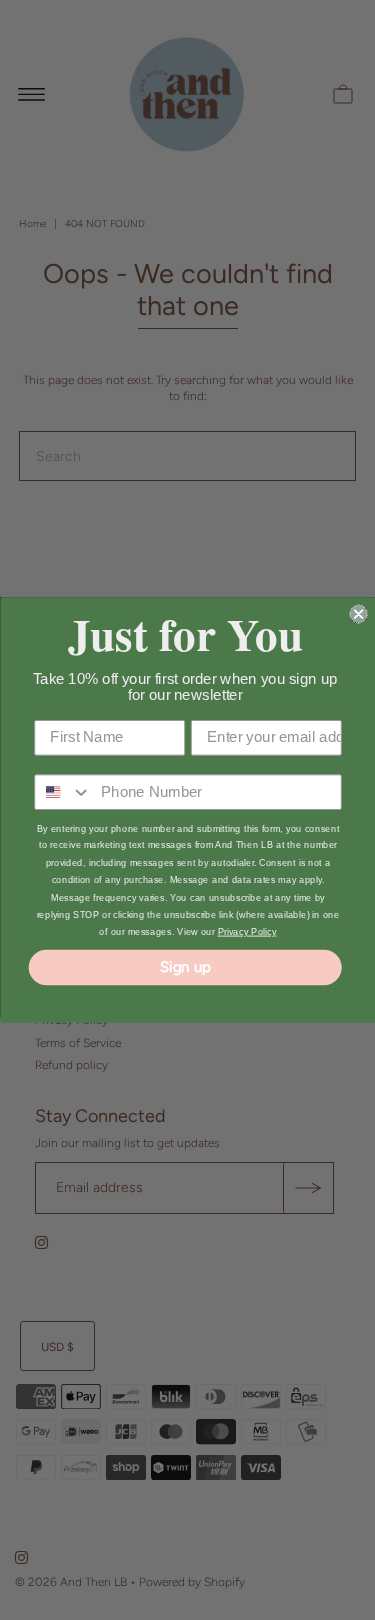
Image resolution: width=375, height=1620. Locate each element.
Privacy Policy (246, 932)
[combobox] (63, 793)
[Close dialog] (358, 614)
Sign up (184, 967)
